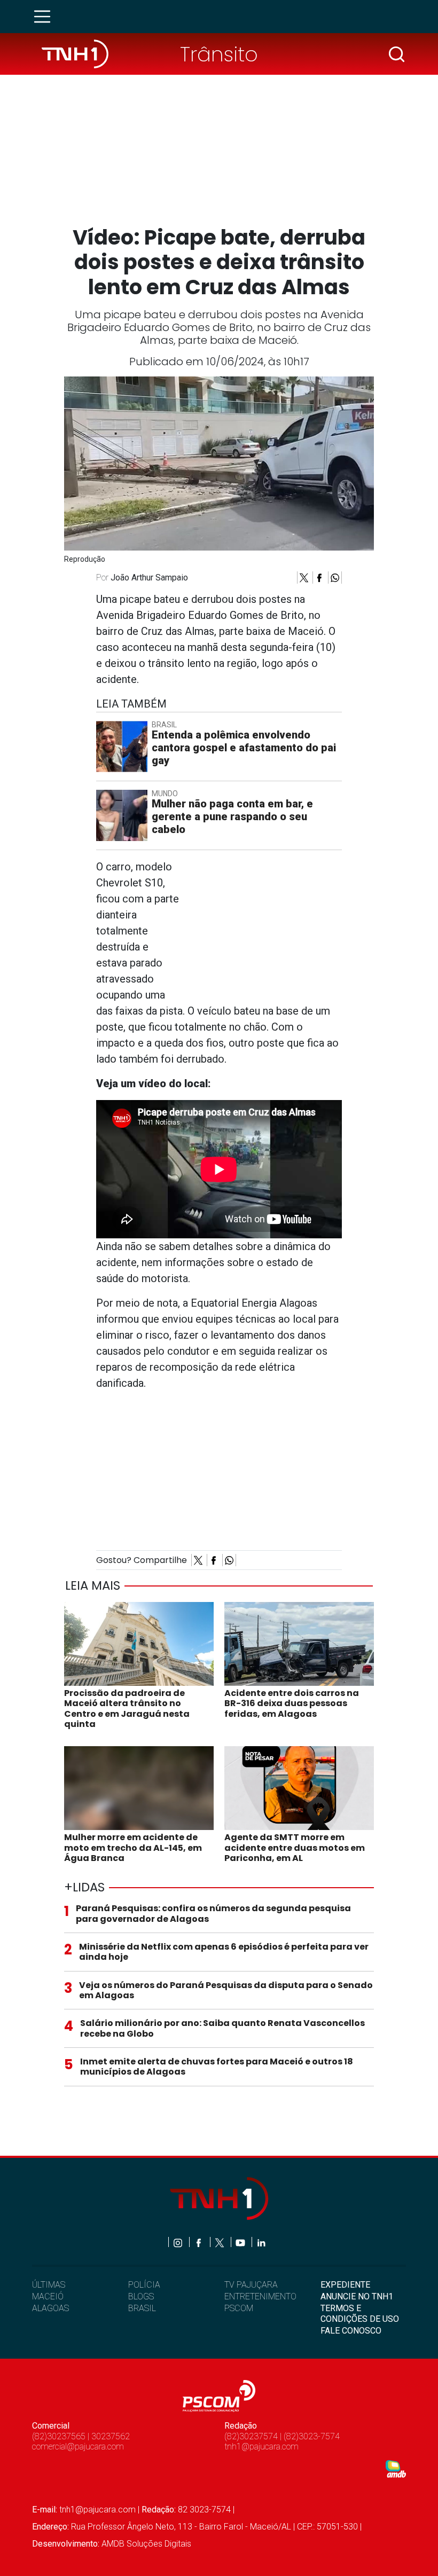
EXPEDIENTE (345, 2285)
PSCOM (239, 2308)
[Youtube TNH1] (241, 2242)
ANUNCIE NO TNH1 (357, 2296)
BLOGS (141, 2296)
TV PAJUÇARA (251, 2285)
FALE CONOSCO (351, 2331)
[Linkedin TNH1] (261, 2242)
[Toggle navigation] (45, 17)
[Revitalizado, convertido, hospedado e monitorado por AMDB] (396, 2468)
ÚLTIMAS (49, 2285)
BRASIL (142, 2308)
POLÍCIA (144, 2285)
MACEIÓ (48, 2296)
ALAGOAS (50, 2308)
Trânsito (219, 54)
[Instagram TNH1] (179, 2242)
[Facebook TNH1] (200, 2242)
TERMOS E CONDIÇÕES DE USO (360, 2313)
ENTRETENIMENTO (260, 2296)
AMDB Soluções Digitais (146, 2544)
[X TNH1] (220, 2242)
